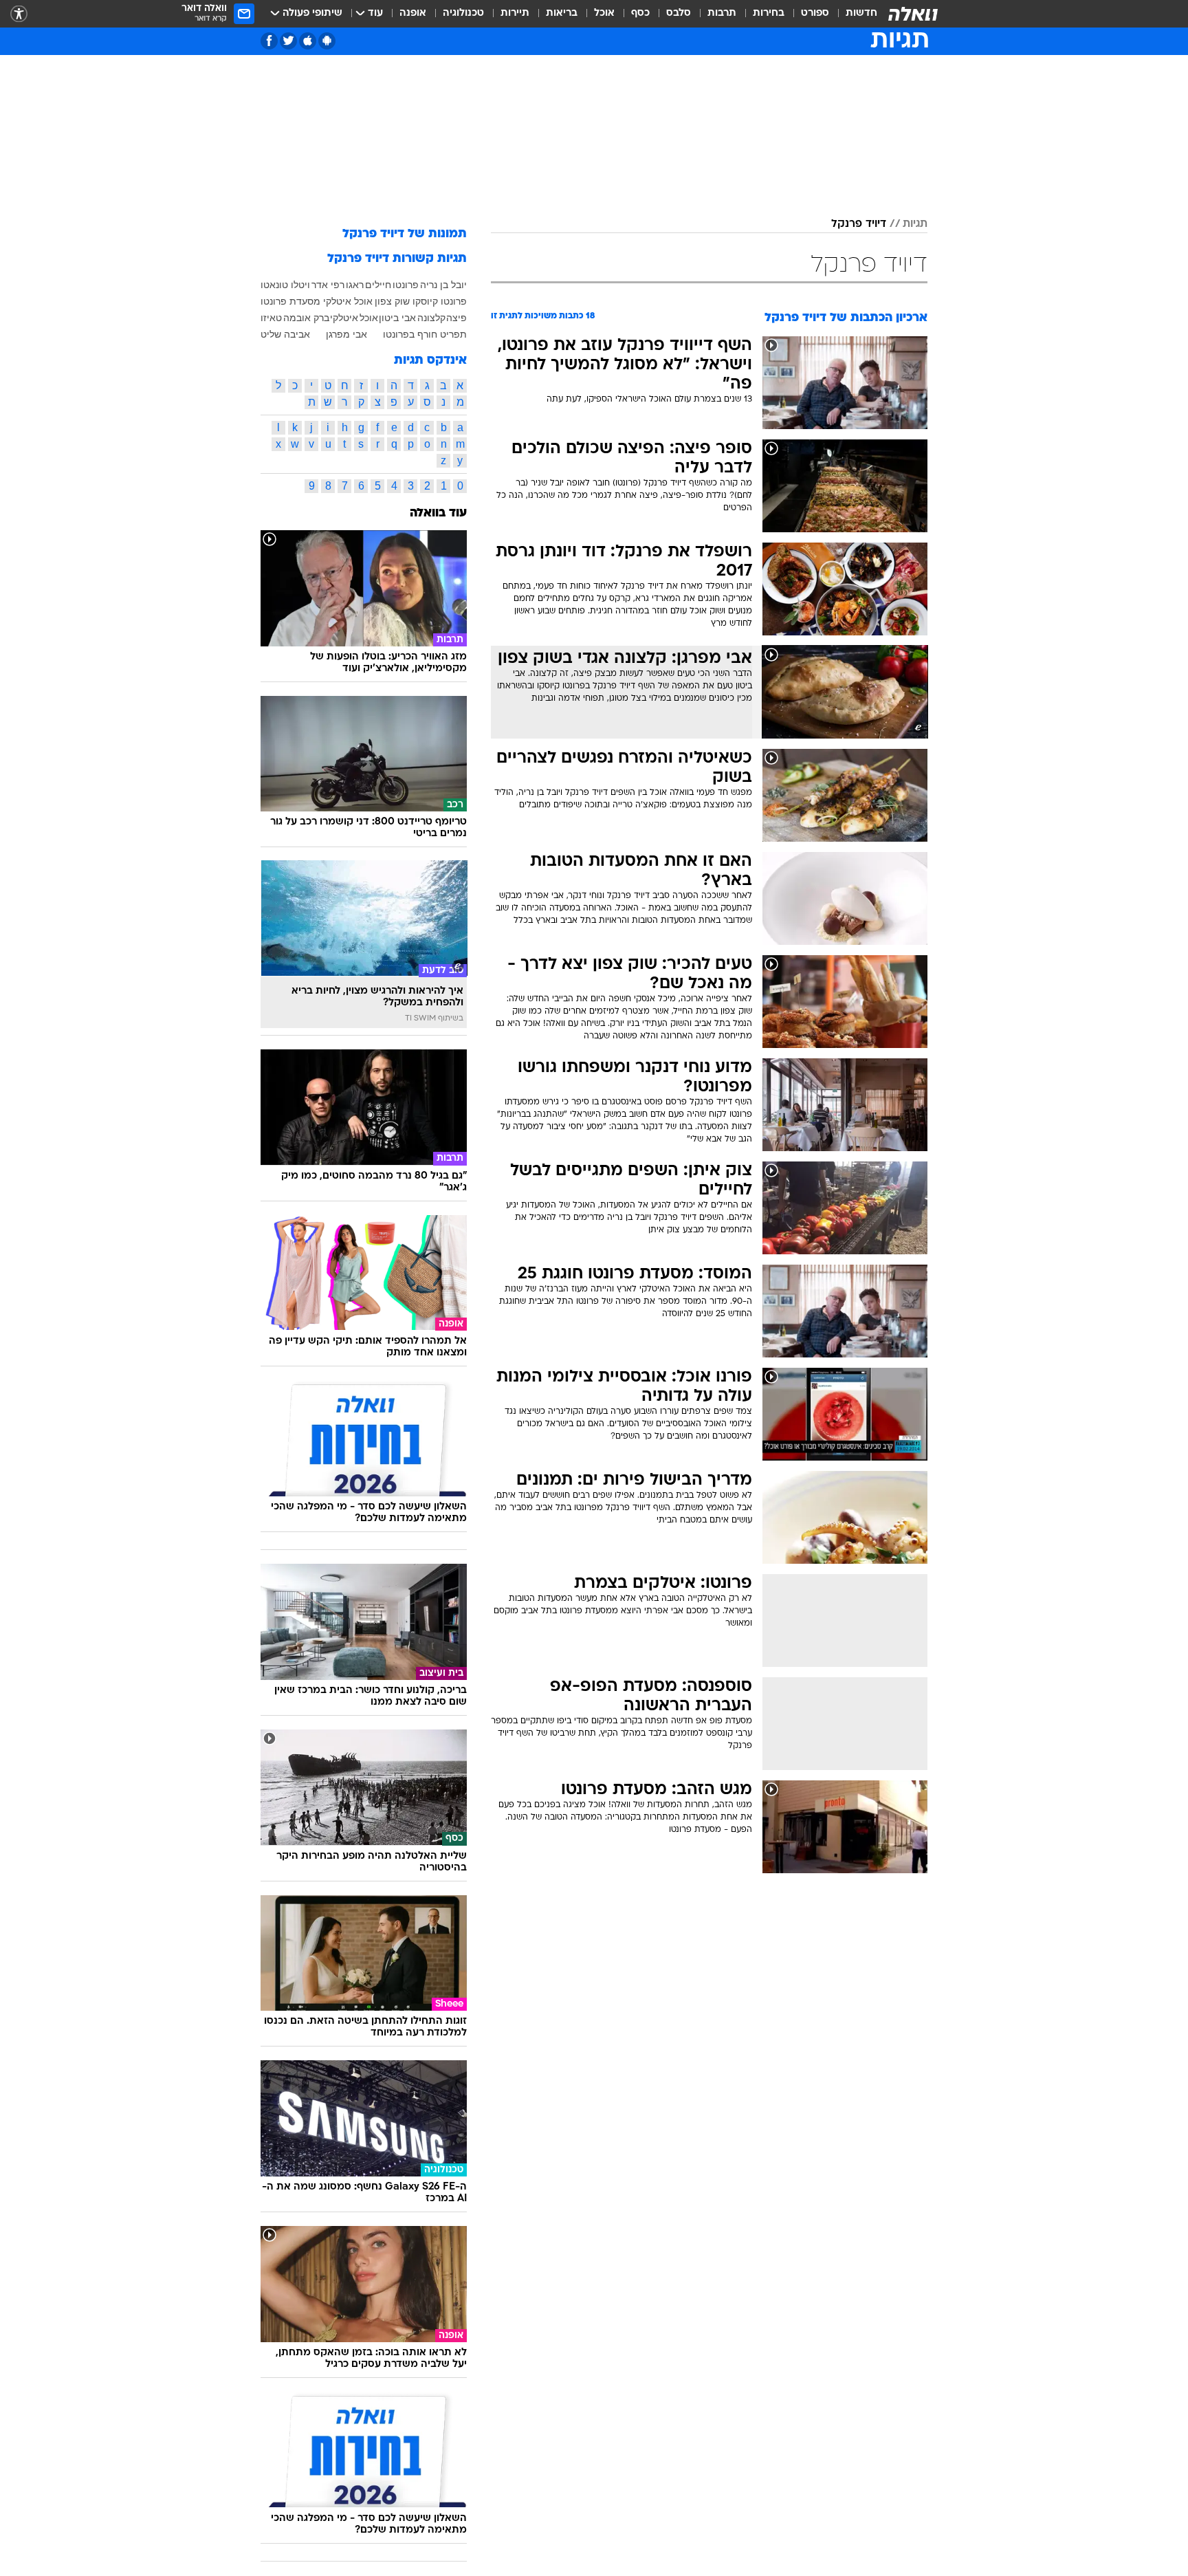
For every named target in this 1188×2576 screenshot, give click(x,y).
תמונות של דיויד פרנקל (405, 234)
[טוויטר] (288, 41)
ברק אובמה (306, 318)
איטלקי (344, 318)
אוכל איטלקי (348, 301)
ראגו (355, 285)
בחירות (769, 13)
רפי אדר (328, 285)
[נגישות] (19, 14)
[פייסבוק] (269, 41)
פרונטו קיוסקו (440, 301)
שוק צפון (392, 301)
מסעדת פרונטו (290, 301)
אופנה (413, 13)
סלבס (679, 13)
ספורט (815, 13)
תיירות (515, 13)
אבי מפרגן (346, 334)
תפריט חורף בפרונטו (425, 334)
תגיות (915, 224)
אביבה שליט (285, 334)
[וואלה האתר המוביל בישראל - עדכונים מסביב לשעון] (913, 14)
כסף (640, 13)
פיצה (456, 318)
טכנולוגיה (463, 13)
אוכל (604, 13)
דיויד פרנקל (859, 224)
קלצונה (431, 318)
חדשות (861, 13)
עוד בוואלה (438, 513)
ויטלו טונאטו (285, 285)
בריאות (562, 13)
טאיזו (271, 318)
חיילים (378, 285)
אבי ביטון (397, 318)
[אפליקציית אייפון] (308, 41)
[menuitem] (853, 14)
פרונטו (406, 285)
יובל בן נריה (443, 285)
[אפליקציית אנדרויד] (327, 41)
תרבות (722, 13)
